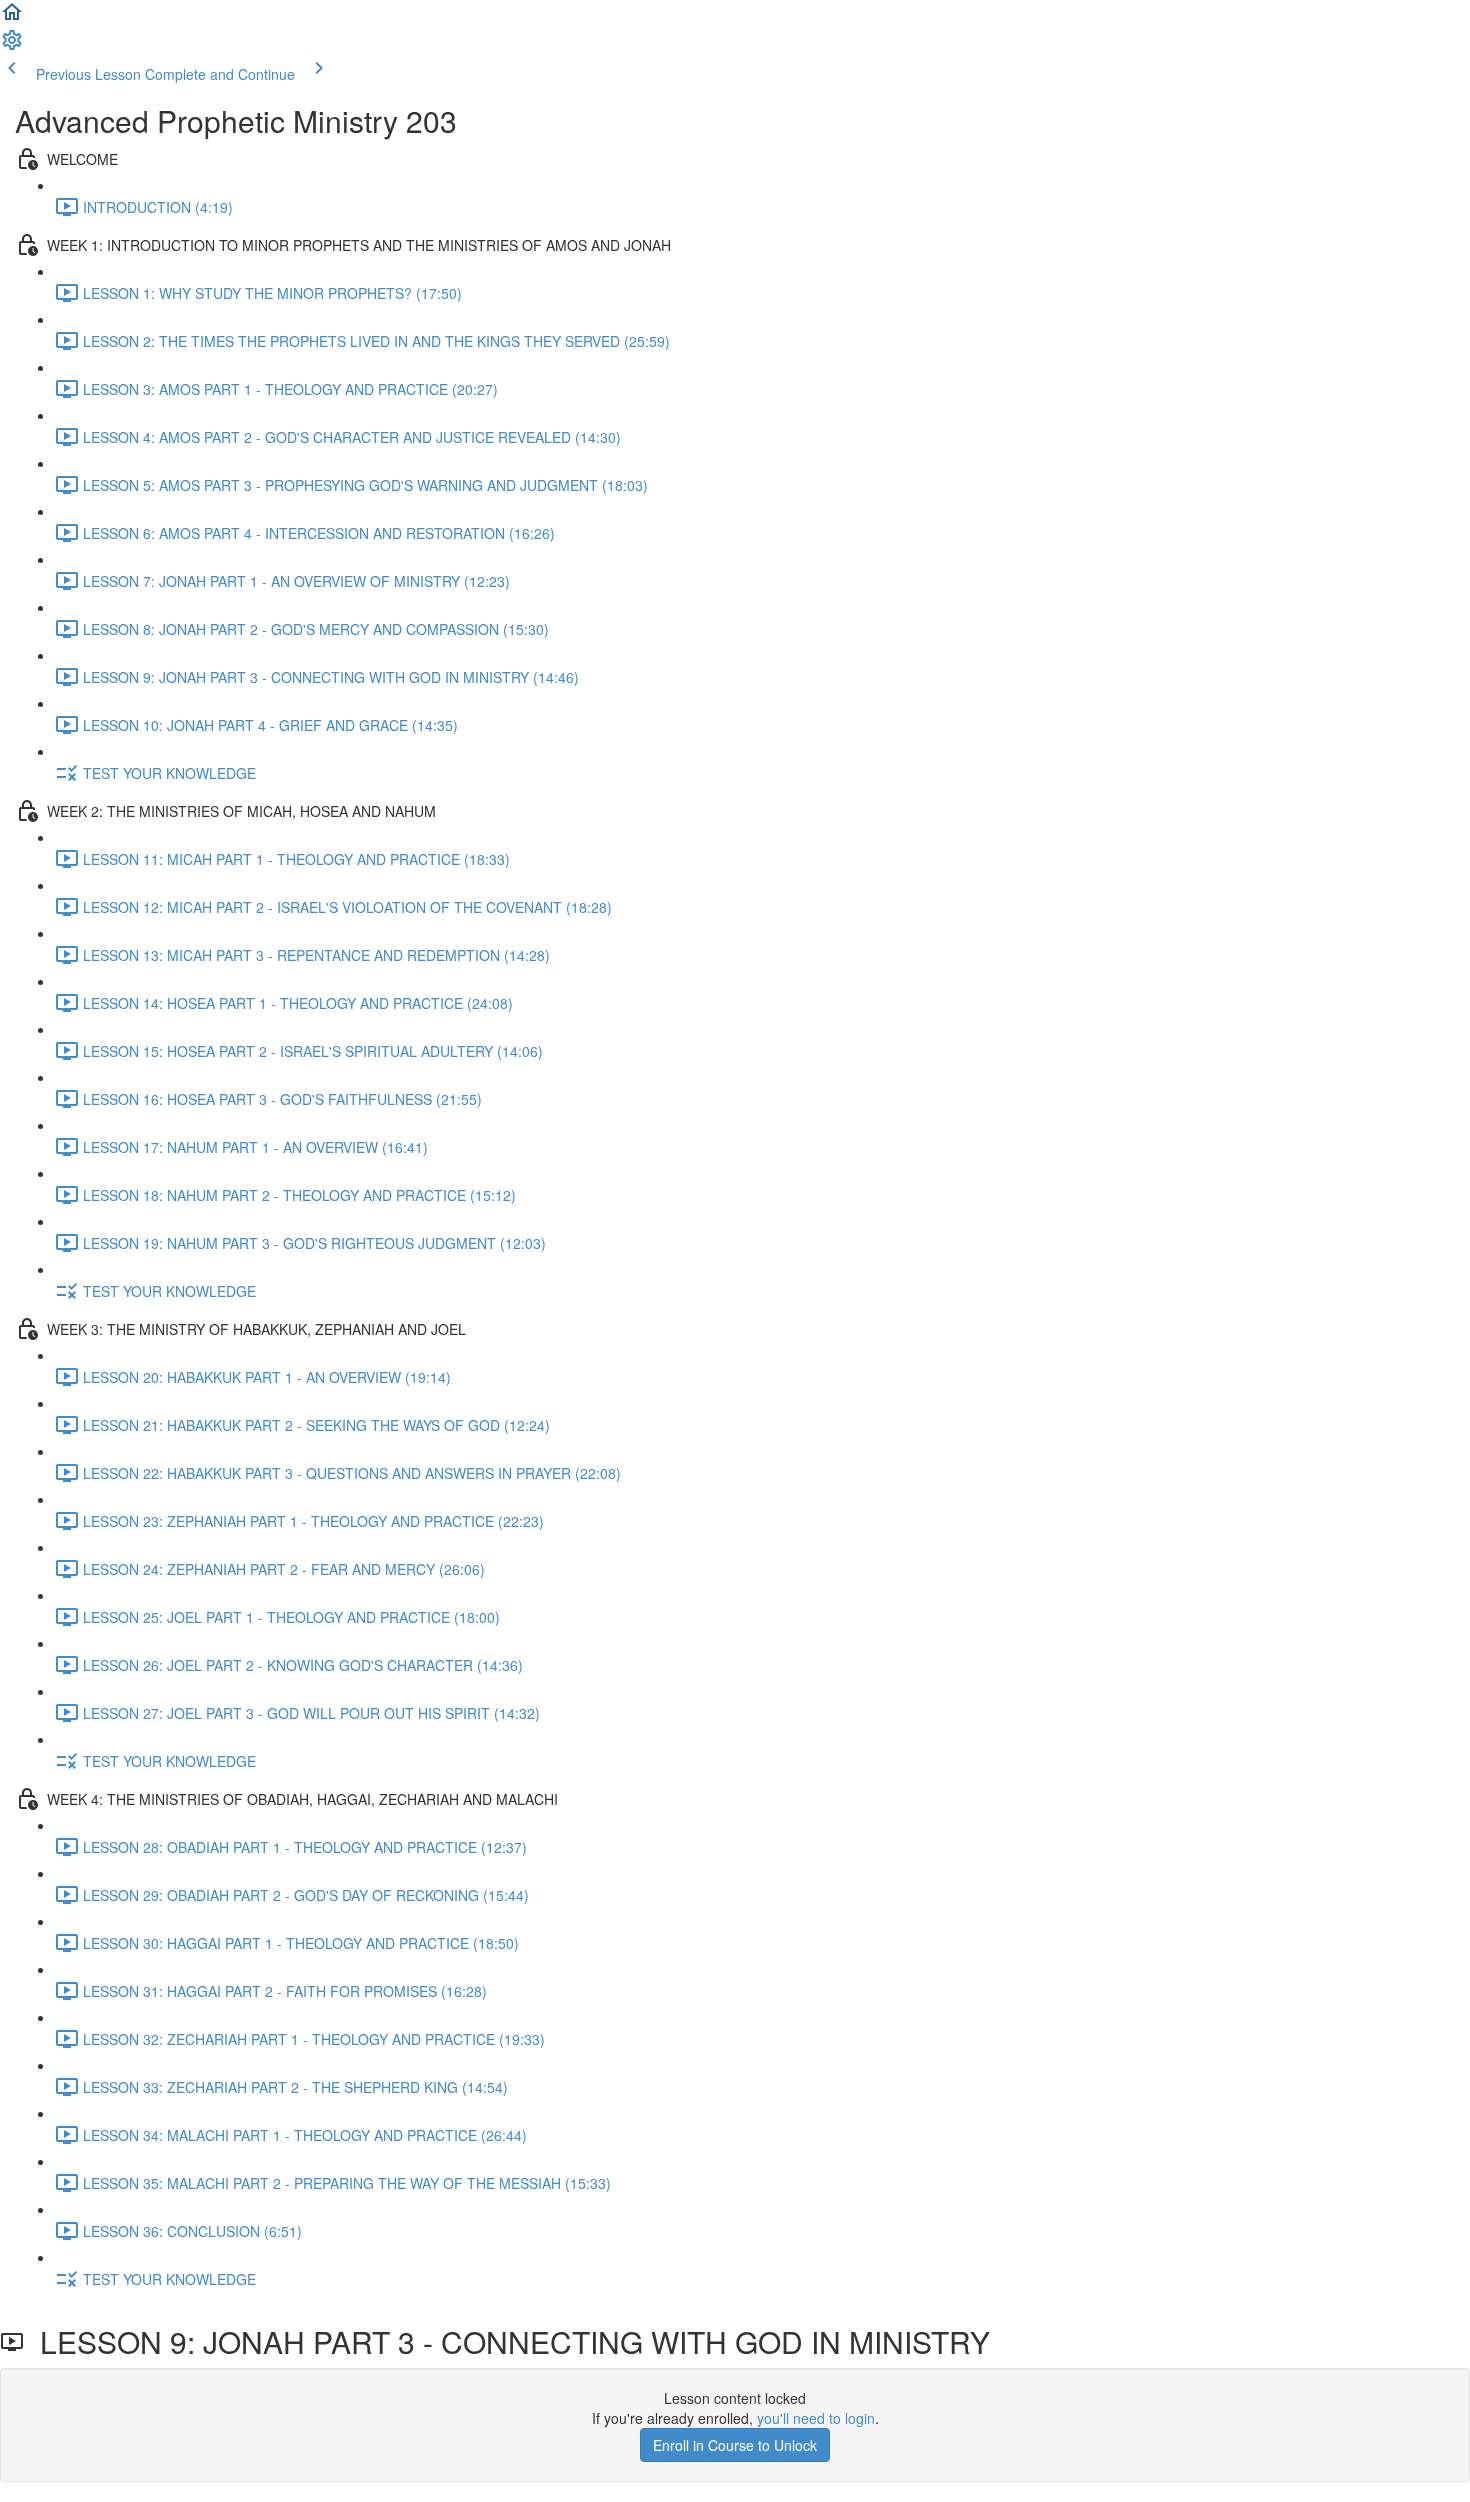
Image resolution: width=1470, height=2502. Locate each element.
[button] (12, 18)
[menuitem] (12, 46)
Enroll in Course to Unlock (735, 2445)
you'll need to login (816, 2418)
